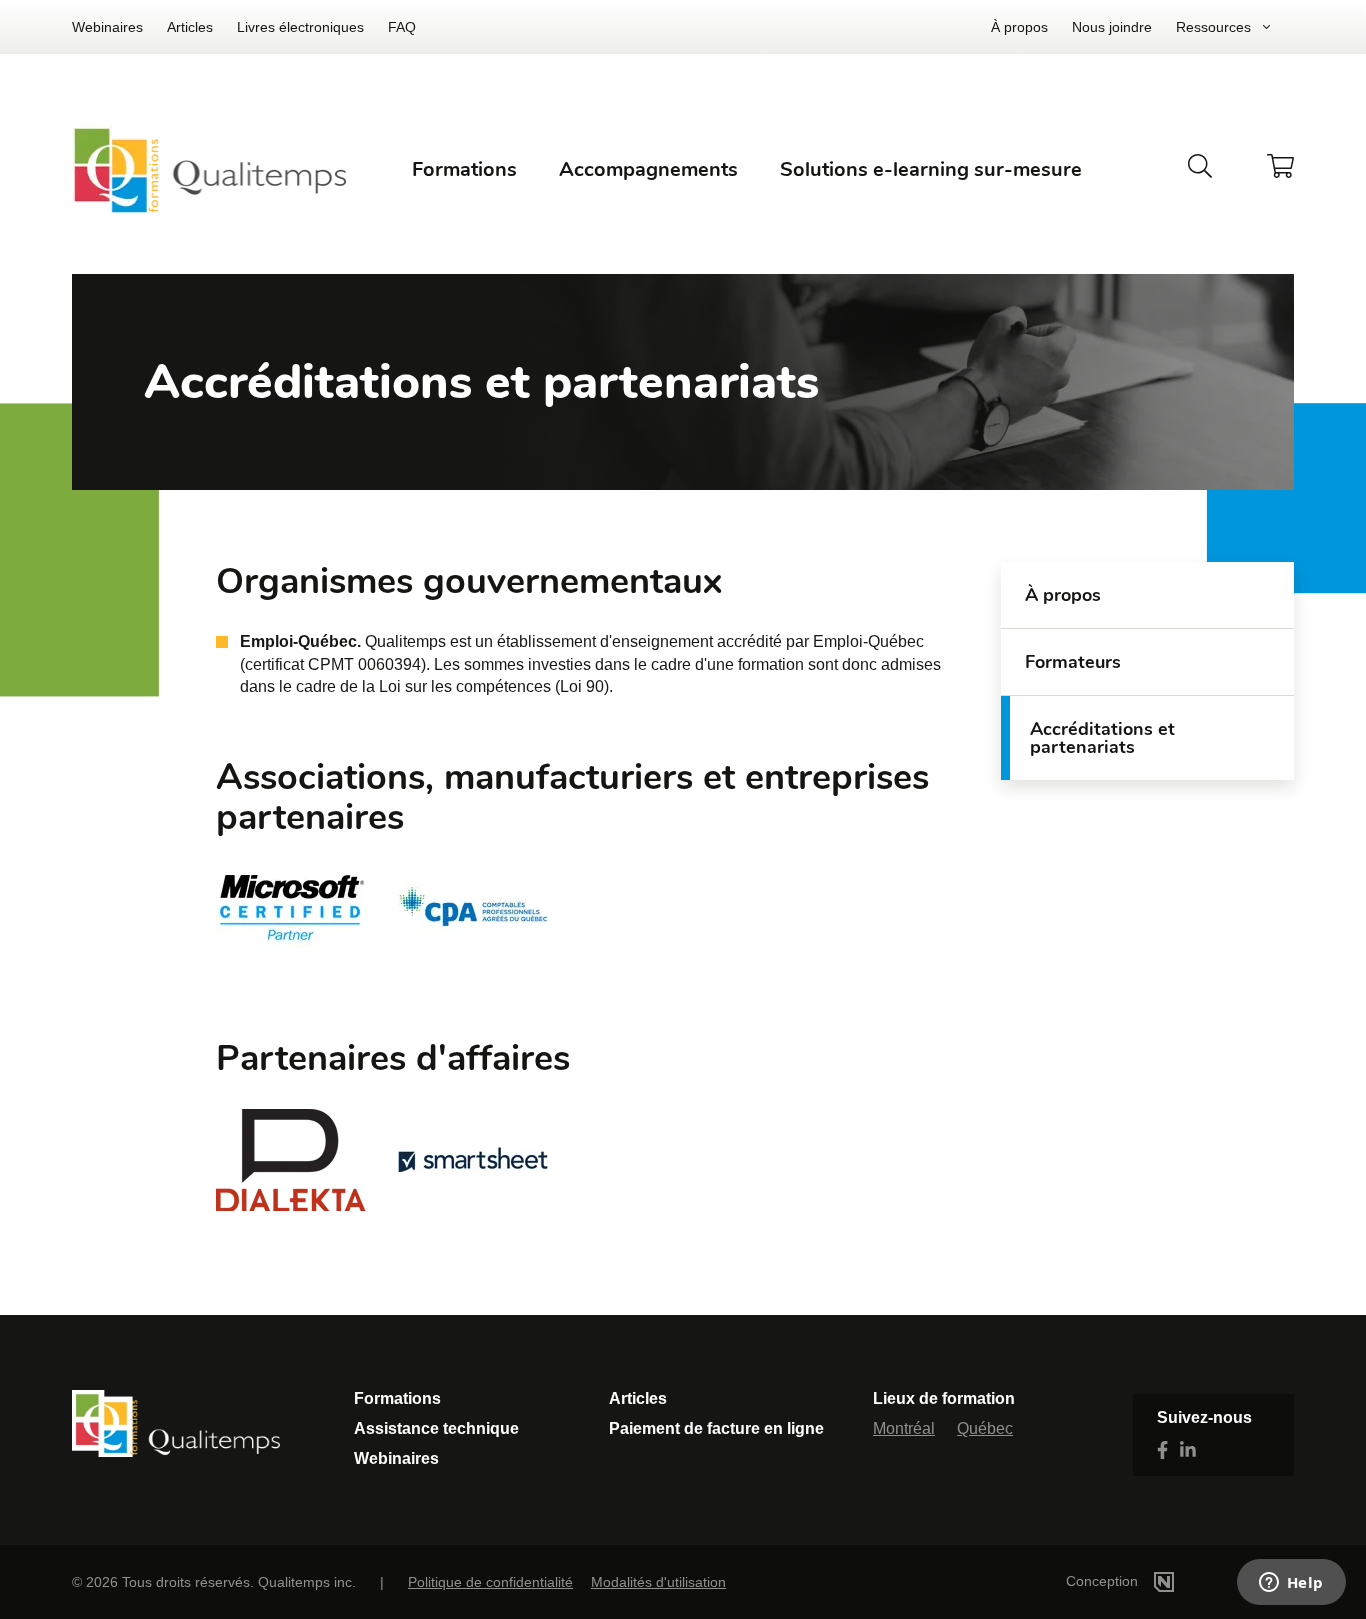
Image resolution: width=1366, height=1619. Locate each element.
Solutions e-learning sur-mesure (931, 169)
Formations (397, 1398)
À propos (1019, 27)
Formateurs (1073, 662)
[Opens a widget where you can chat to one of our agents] (1291, 1584)
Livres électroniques (300, 27)
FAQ (402, 27)
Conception (1104, 1581)
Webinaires (107, 27)
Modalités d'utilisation (658, 1582)
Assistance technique (436, 1428)
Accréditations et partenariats (1102, 738)
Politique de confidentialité (490, 1582)
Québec (985, 1428)
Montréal (904, 1428)
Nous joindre (1112, 27)
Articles (190, 27)
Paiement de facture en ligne (716, 1428)
